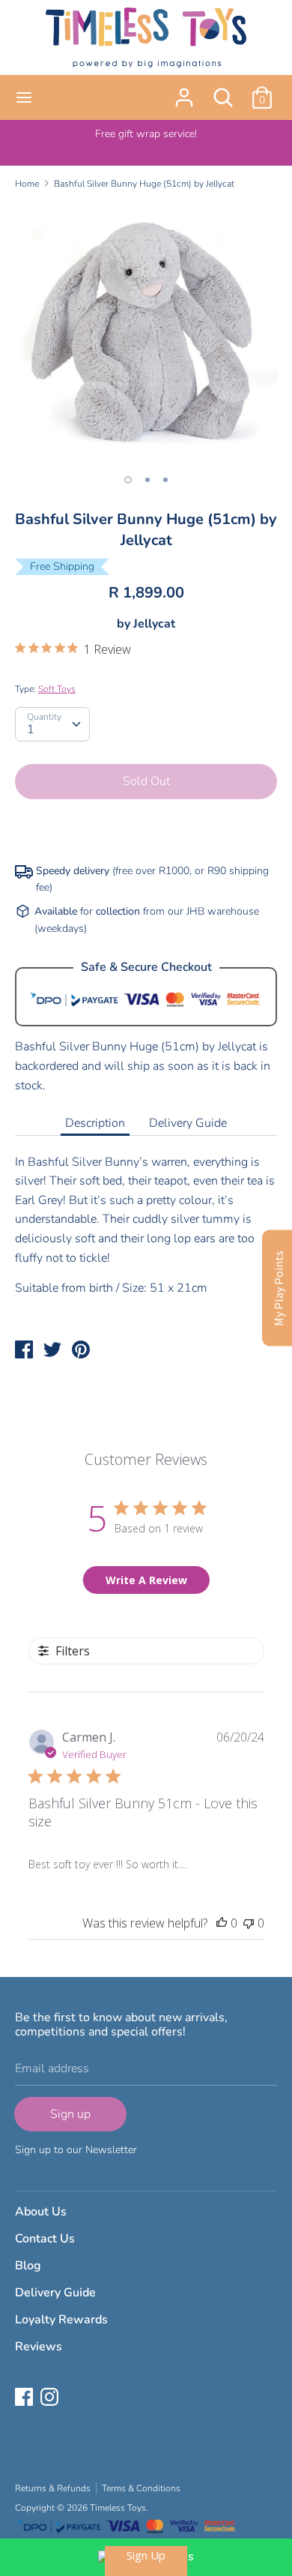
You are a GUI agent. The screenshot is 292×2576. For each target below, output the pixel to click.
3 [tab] (165, 480)
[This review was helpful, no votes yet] (222, 1923)
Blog (28, 2266)
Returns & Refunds (53, 2488)
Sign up (70, 2114)
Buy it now (147, 827)
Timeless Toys (118, 2508)
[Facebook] (25, 2398)
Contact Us (45, 2239)
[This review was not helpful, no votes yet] (249, 1923)
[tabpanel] (146, 333)
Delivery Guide (188, 1123)
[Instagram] (51, 2398)
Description (95, 1123)
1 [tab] (128, 480)
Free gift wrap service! (146, 134)
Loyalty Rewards (61, 2320)
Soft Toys (57, 689)
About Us (41, 2212)
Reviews (39, 2347)
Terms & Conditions (141, 2488)
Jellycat (154, 624)
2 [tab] (147, 480)
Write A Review (146, 1580)
